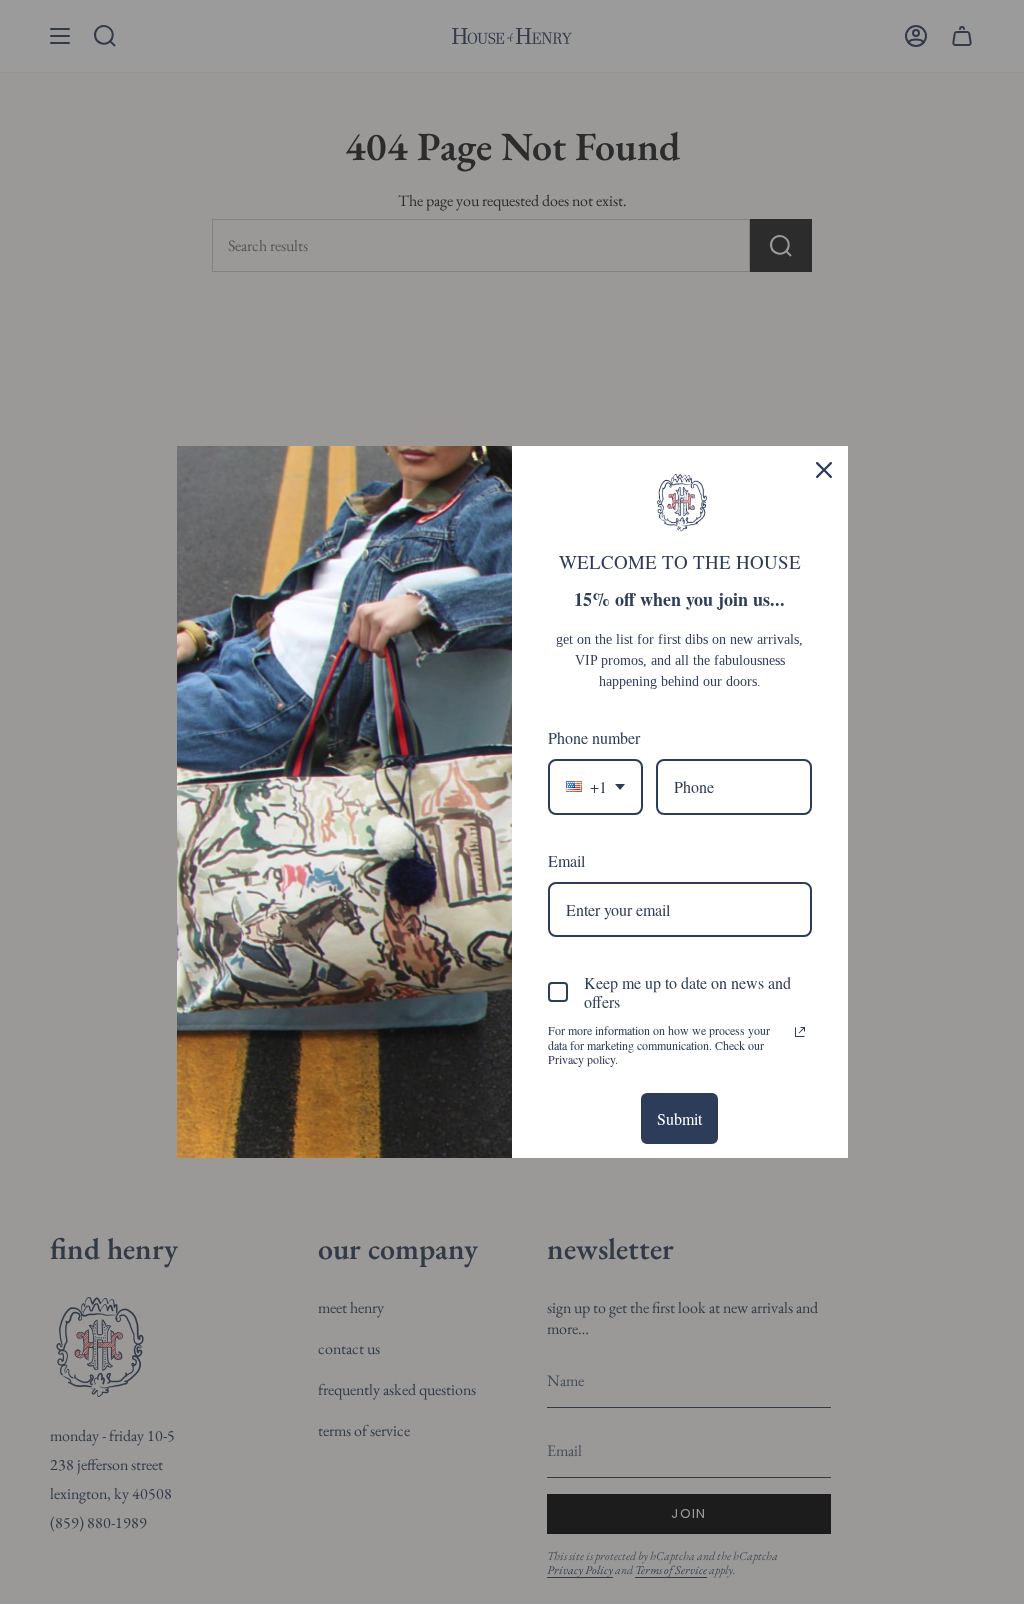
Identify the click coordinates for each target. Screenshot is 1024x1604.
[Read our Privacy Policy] (800, 1032)
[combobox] (595, 786)
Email (566, 860)
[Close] (824, 470)
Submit (679, 1118)
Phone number (594, 737)
